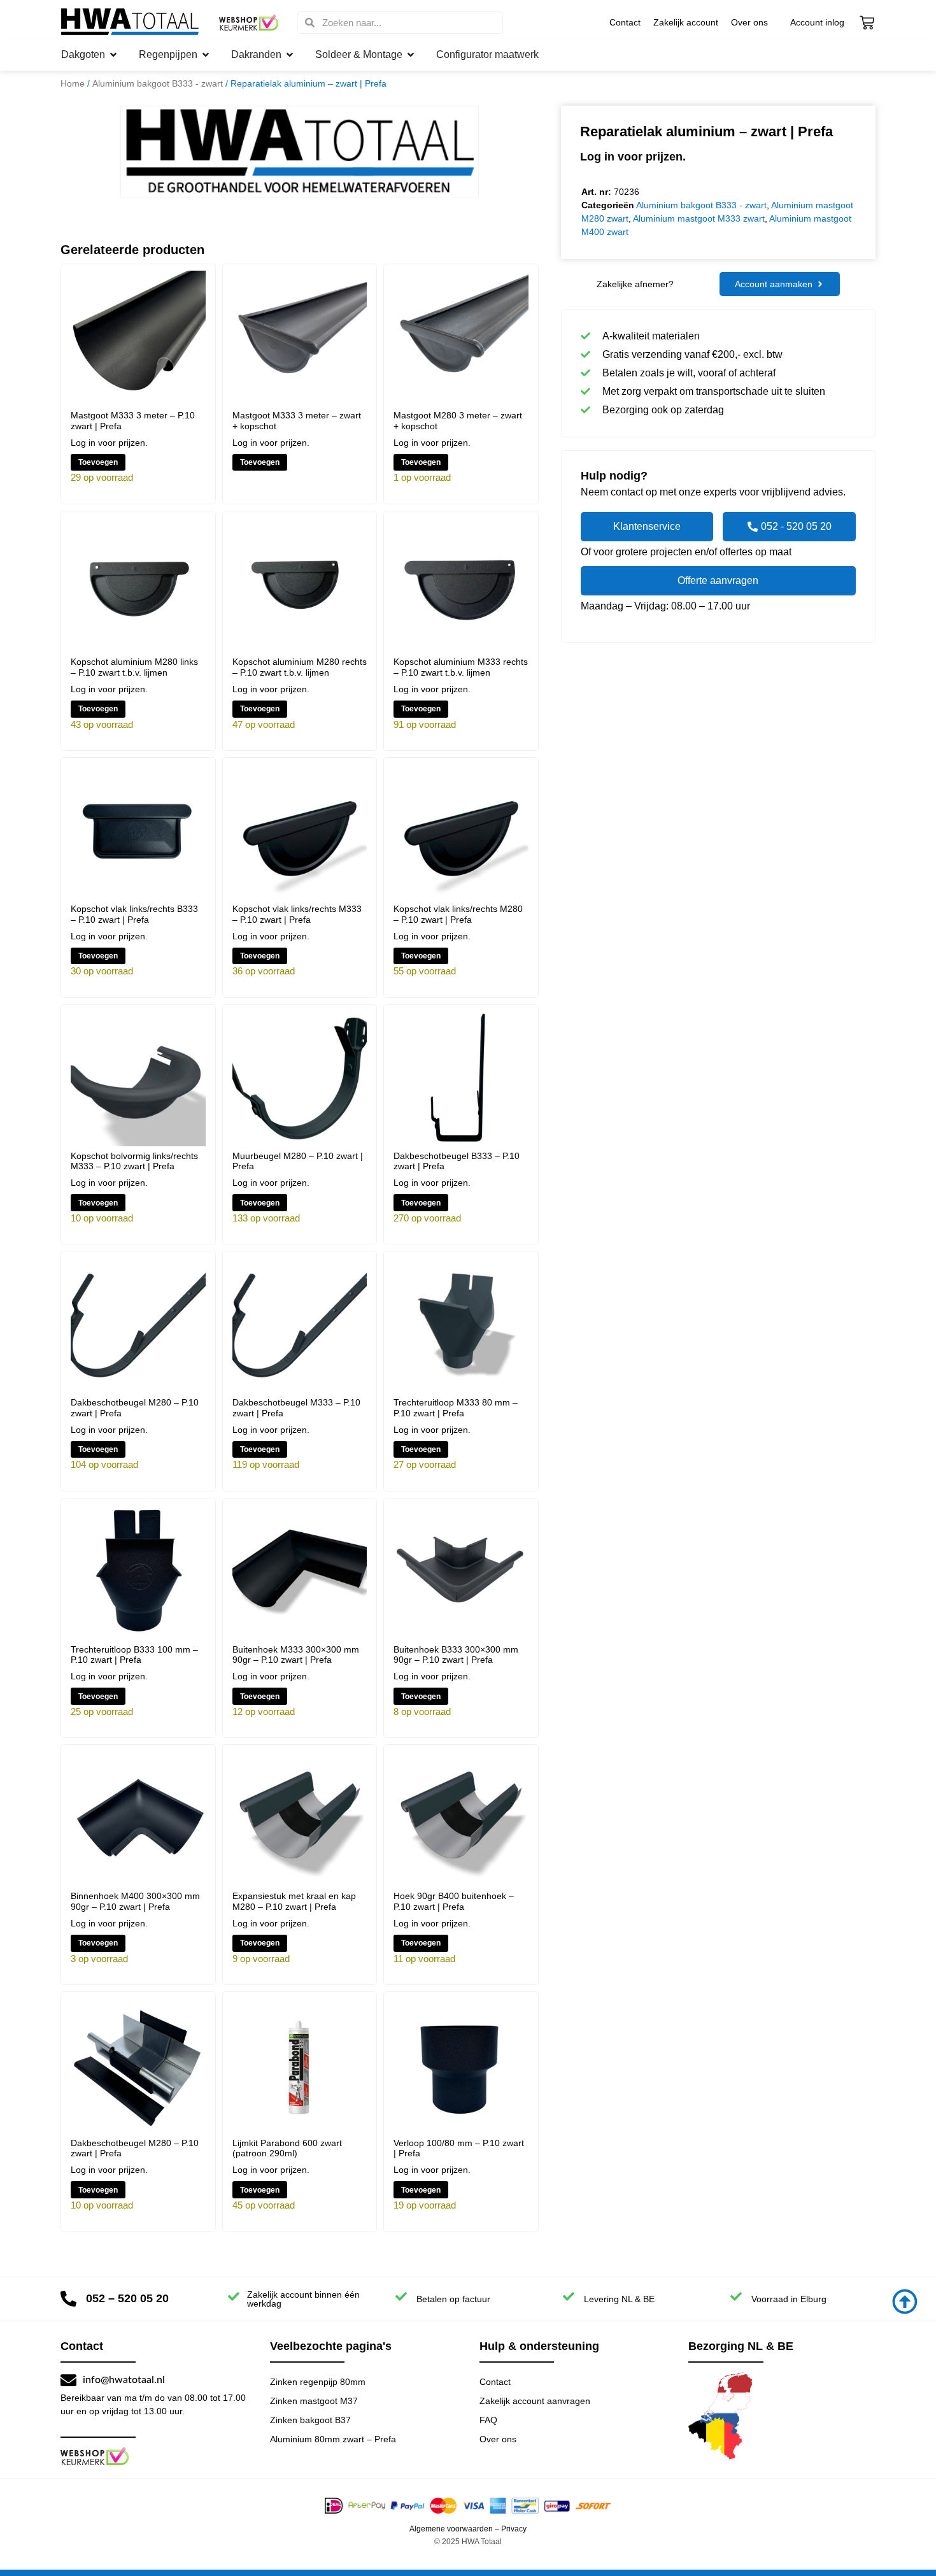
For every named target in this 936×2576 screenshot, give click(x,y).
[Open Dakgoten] (113, 55)
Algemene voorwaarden (451, 2529)
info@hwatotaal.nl (124, 2380)
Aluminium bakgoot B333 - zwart (158, 83)
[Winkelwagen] (867, 23)
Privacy (514, 2529)
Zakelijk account (686, 22)
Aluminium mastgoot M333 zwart (699, 218)
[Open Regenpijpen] (206, 55)
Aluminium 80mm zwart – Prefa (333, 2439)
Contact (625, 22)
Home (73, 83)
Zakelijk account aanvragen (535, 2401)
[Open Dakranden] (290, 55)
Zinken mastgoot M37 (314, 2401)
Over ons (749, 22)
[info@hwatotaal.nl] (68, 2380)
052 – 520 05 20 (127, 2298)
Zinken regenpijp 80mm (318, 2382)
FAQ (488, 2420)
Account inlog (817, 22)
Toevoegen (98, 462)
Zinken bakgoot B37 (310, 2420)
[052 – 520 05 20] (68, 2299)
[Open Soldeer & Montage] (411, 55)
